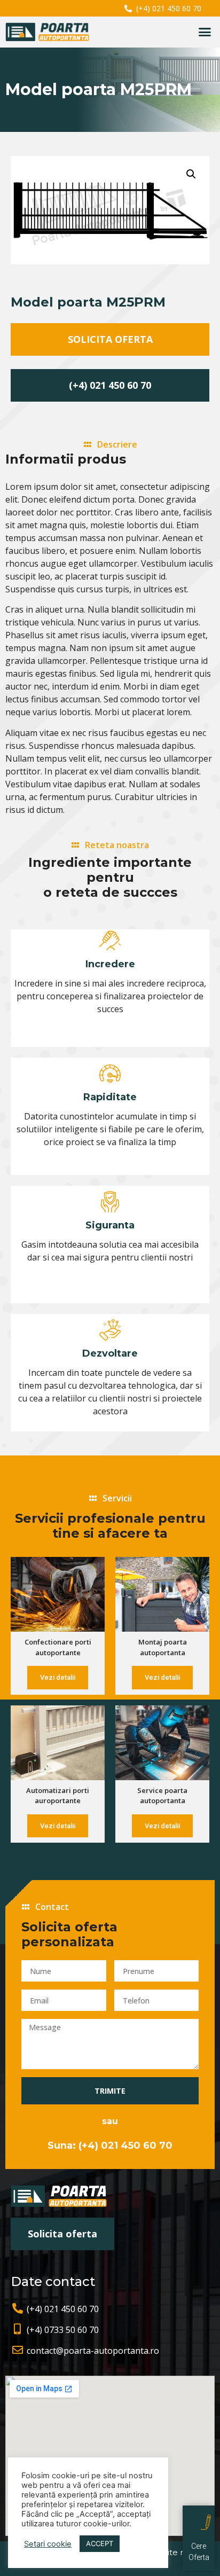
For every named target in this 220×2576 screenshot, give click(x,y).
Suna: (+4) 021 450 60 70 (110, 2146)
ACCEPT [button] (100, 2543)
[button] (205, 32)
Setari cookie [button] (48, 2544)
